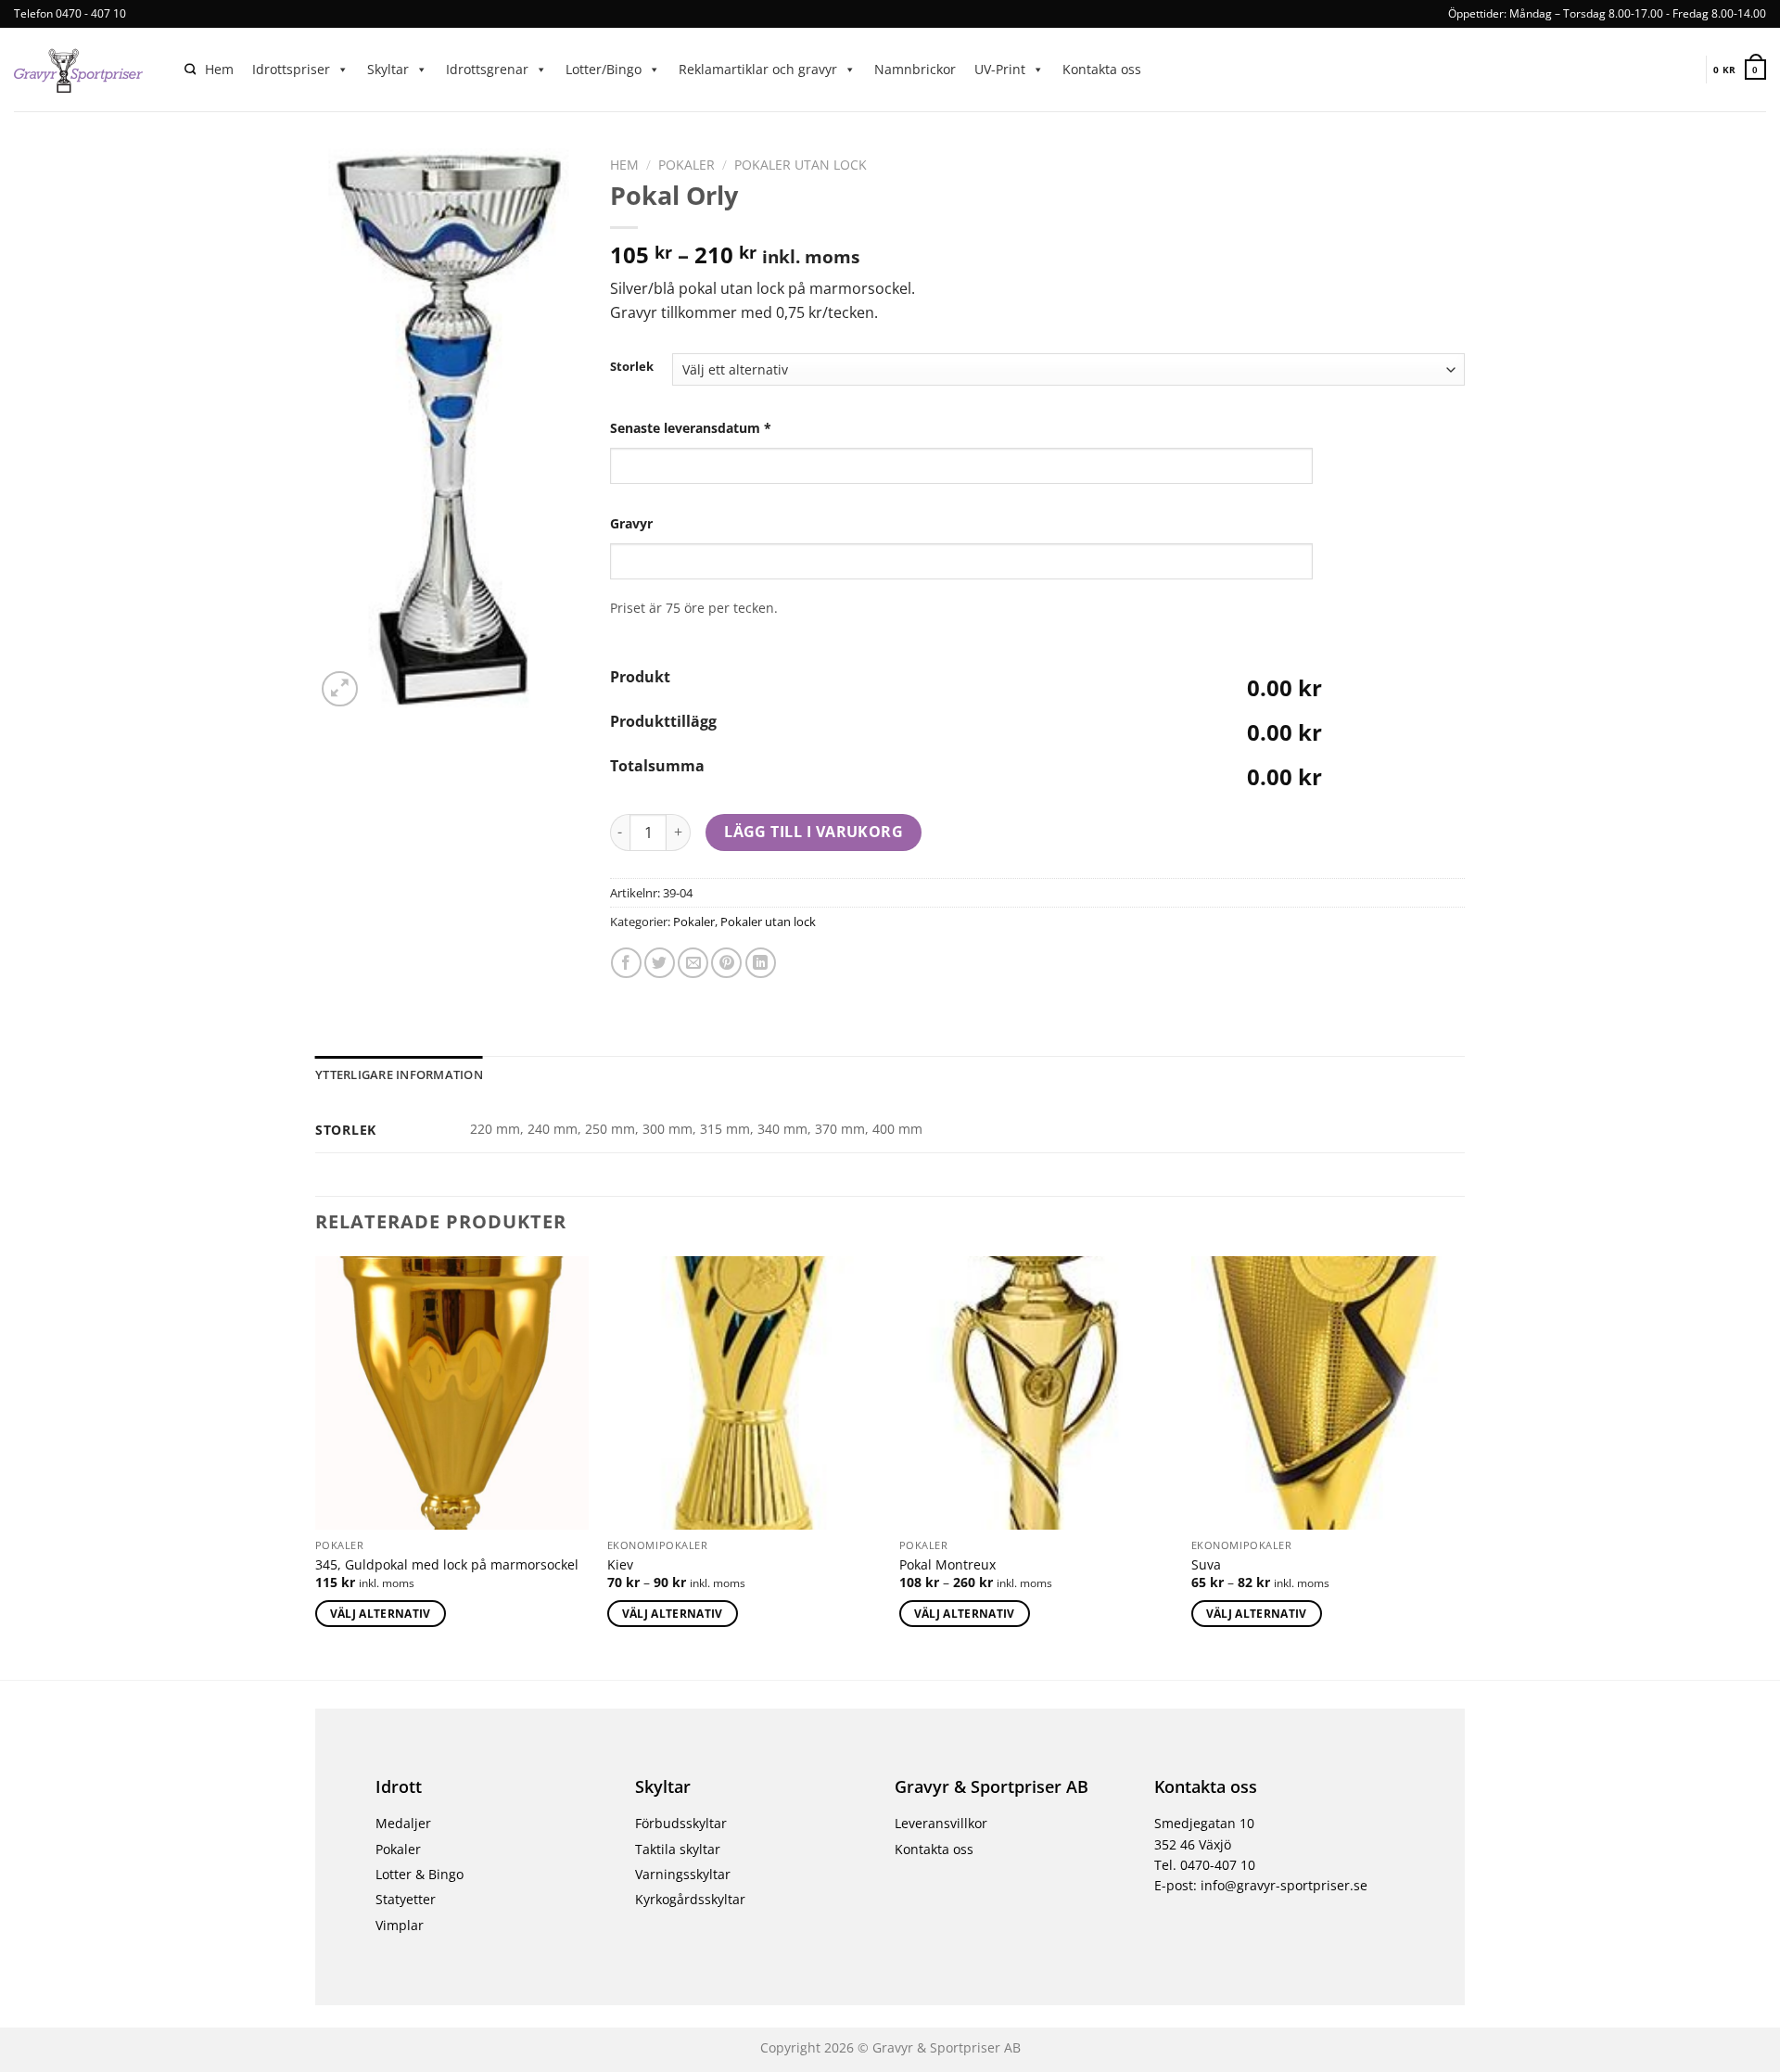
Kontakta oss (1102, 69)
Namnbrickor (915, 69)
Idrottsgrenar (487, 69)
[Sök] (190, 70)
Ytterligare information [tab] (399, 1074)
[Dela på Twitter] (660, 963)
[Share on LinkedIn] (761, 963)
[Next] (1464, 1467)
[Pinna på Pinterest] (726, 963)
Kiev (620, 1565)
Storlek (632, 367)
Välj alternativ (381, 1614)
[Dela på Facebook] (626, 963)
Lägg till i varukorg (814, 832)
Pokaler (687, 165)
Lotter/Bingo (604, 69)
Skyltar (388, 69)
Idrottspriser (291, 69)
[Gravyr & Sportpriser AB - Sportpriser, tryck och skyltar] (85, 70)
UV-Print (1000, 69)
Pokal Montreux (947, 1565)
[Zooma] (340, 689)
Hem (219, 69)
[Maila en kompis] (693, 963)
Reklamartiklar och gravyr (758, 69)
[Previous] (316, 1467)
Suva (1206, 1565)
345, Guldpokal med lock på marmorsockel (447, 1565)
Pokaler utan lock (801, 165)
